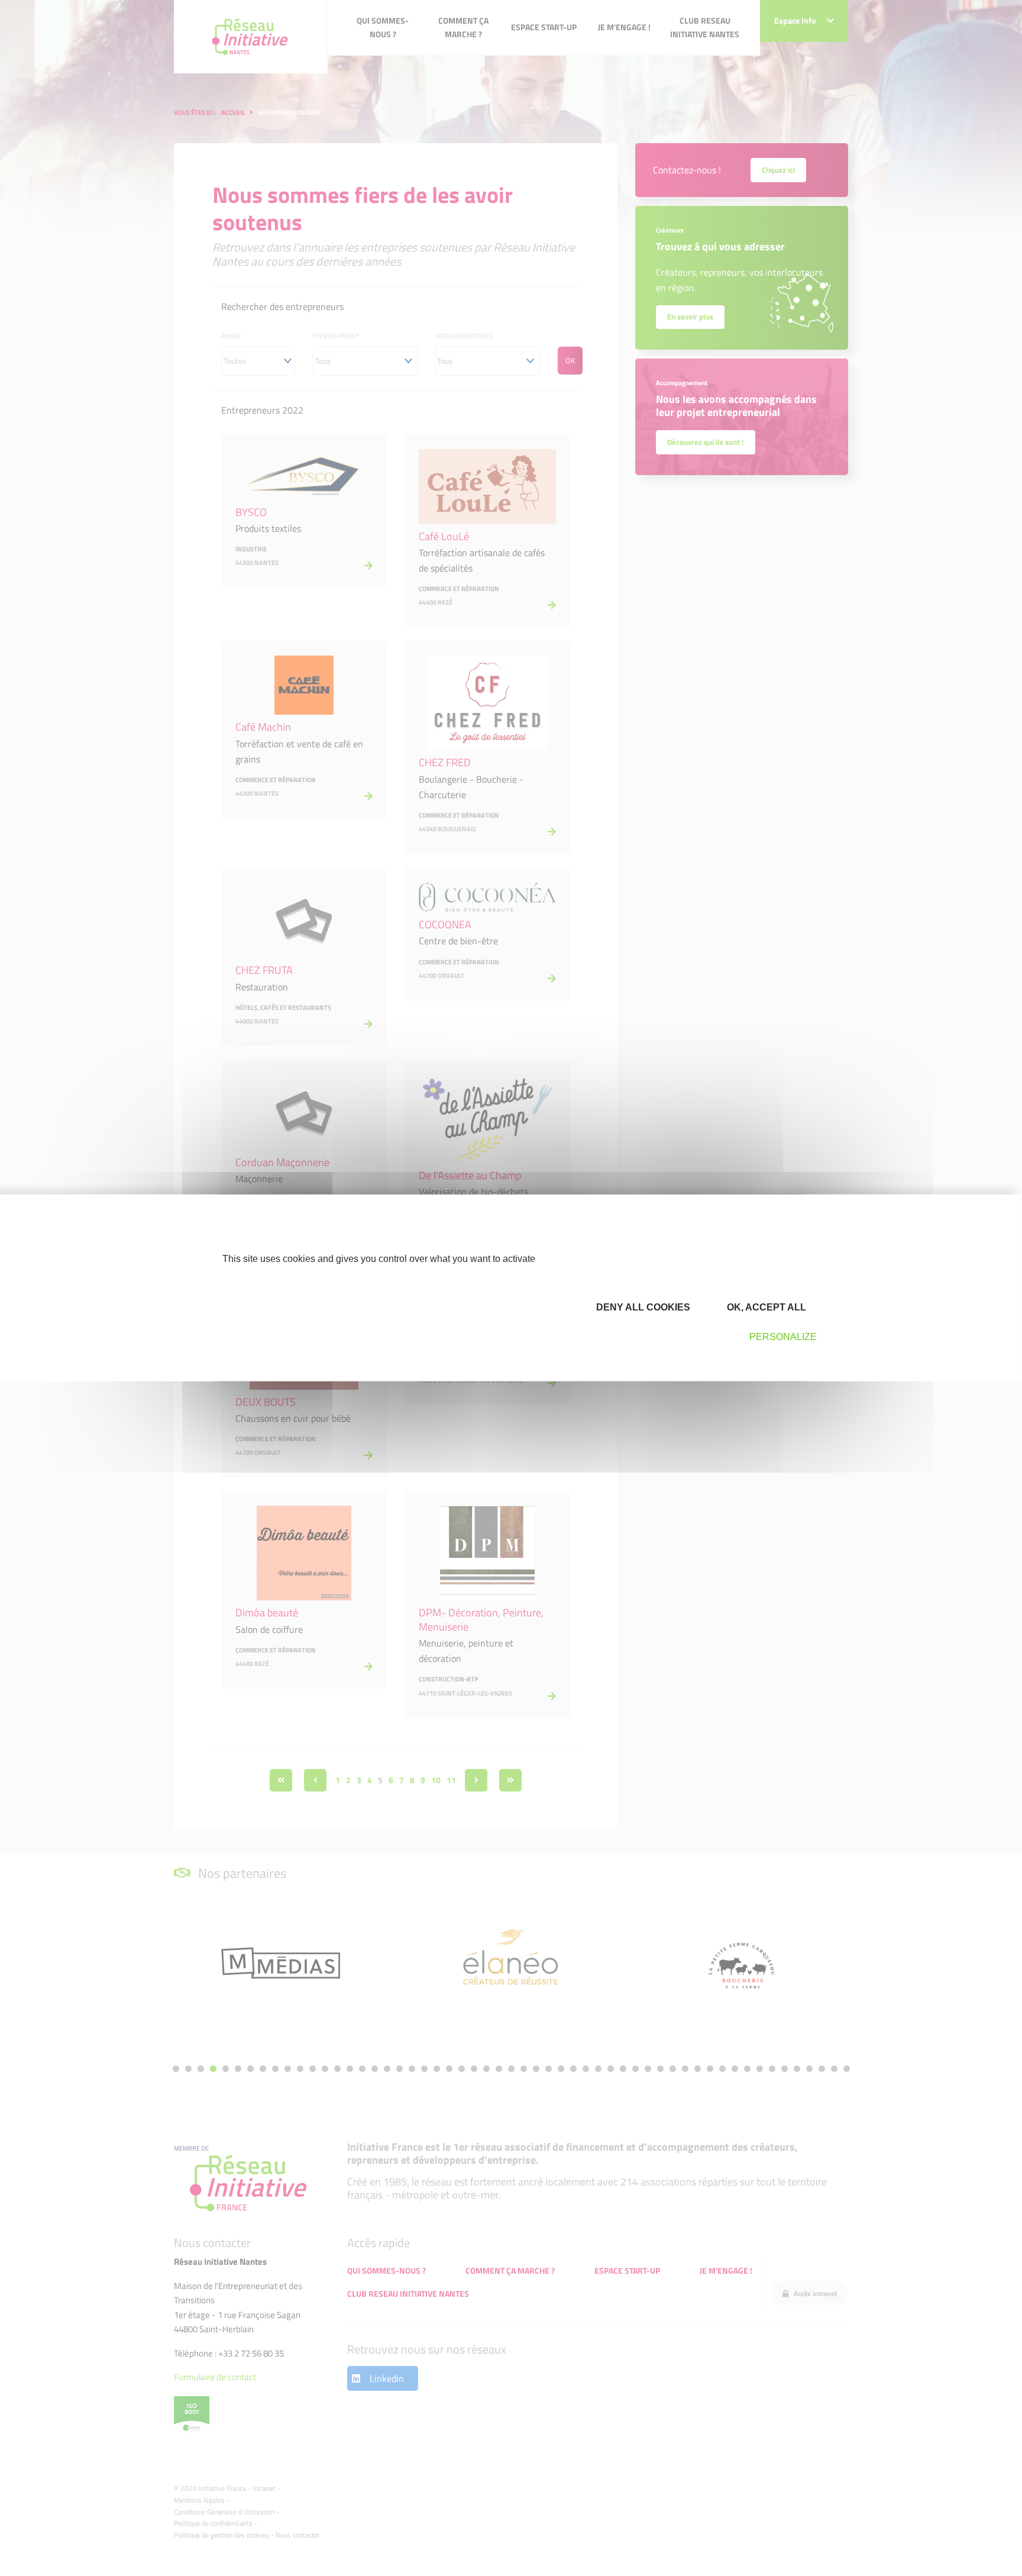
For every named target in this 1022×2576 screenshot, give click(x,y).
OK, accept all (765, 1307)
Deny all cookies (642, 1307)
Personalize (783, 1337)
